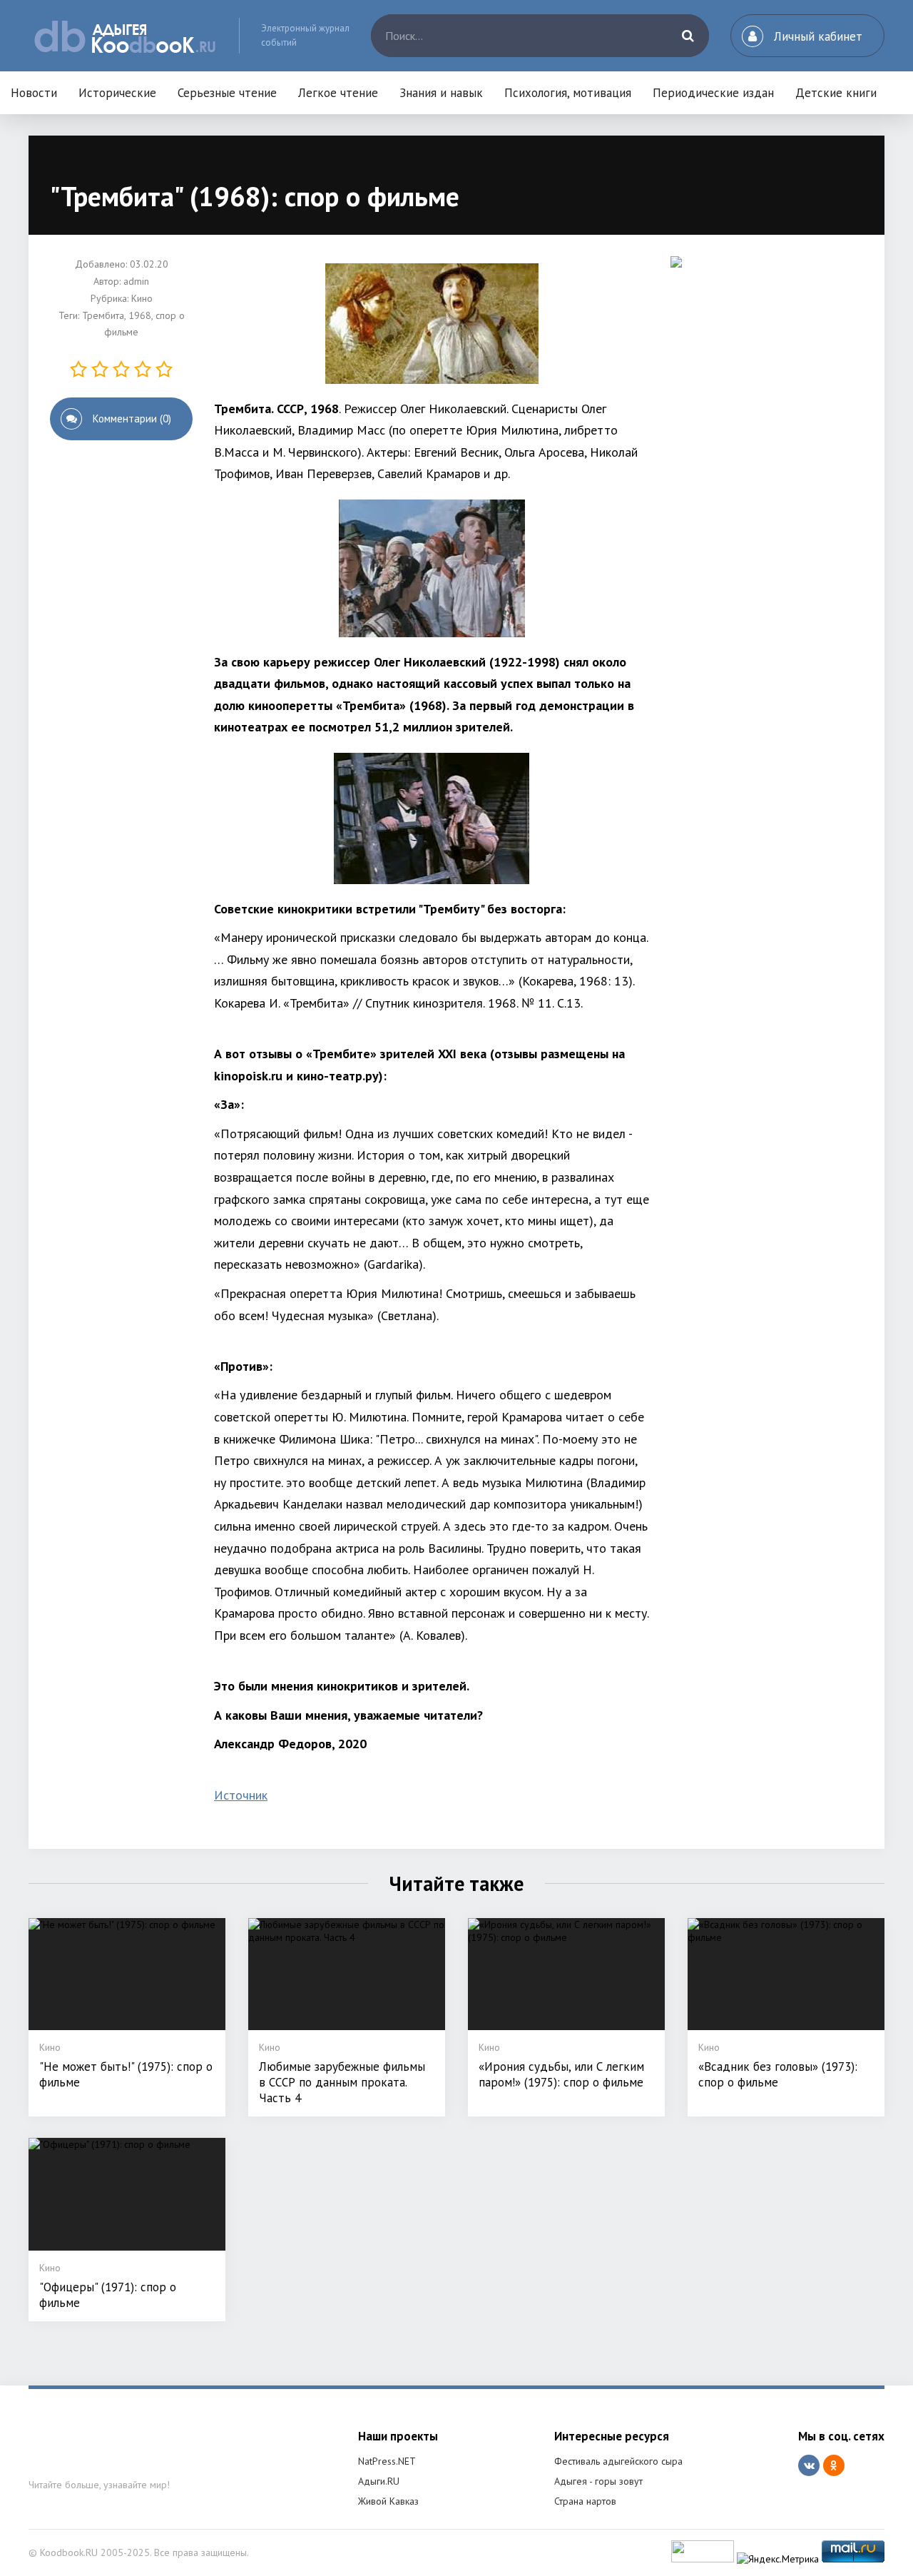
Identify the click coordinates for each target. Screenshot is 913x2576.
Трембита (103, 315)
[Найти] (688, 36)
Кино (142, 298)
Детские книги (836, 93)
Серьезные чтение (227, 93)
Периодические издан (713, 93)
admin (136, 281)
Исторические (117, 93)
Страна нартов (585, 2501)
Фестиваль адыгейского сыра (618, 2461)
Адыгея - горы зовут (598, 2481)
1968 (140, 315)
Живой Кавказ (388, 2501)
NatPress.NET (387, 2461)
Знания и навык (441, 93)
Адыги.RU (379, 2481)
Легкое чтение (338, 93)
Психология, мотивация (568, 93)
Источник (241, 1795)
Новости (34, 93)
